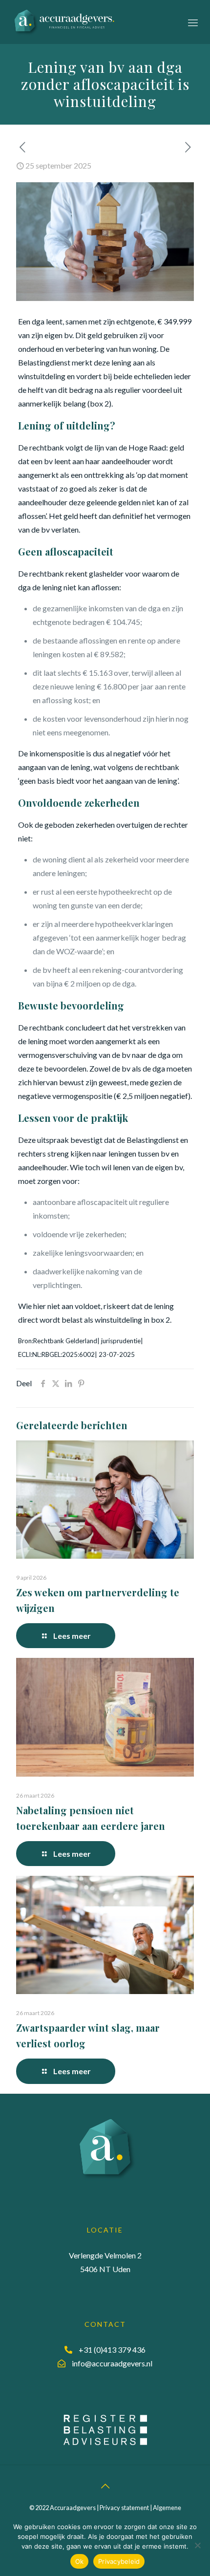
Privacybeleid (119, 2561)
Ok (80, 2561)
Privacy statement (124, 2508)
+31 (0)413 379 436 (112, 2349)
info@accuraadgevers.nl (112, 2363)
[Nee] (198, 2545)
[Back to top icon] (105, 2486)
